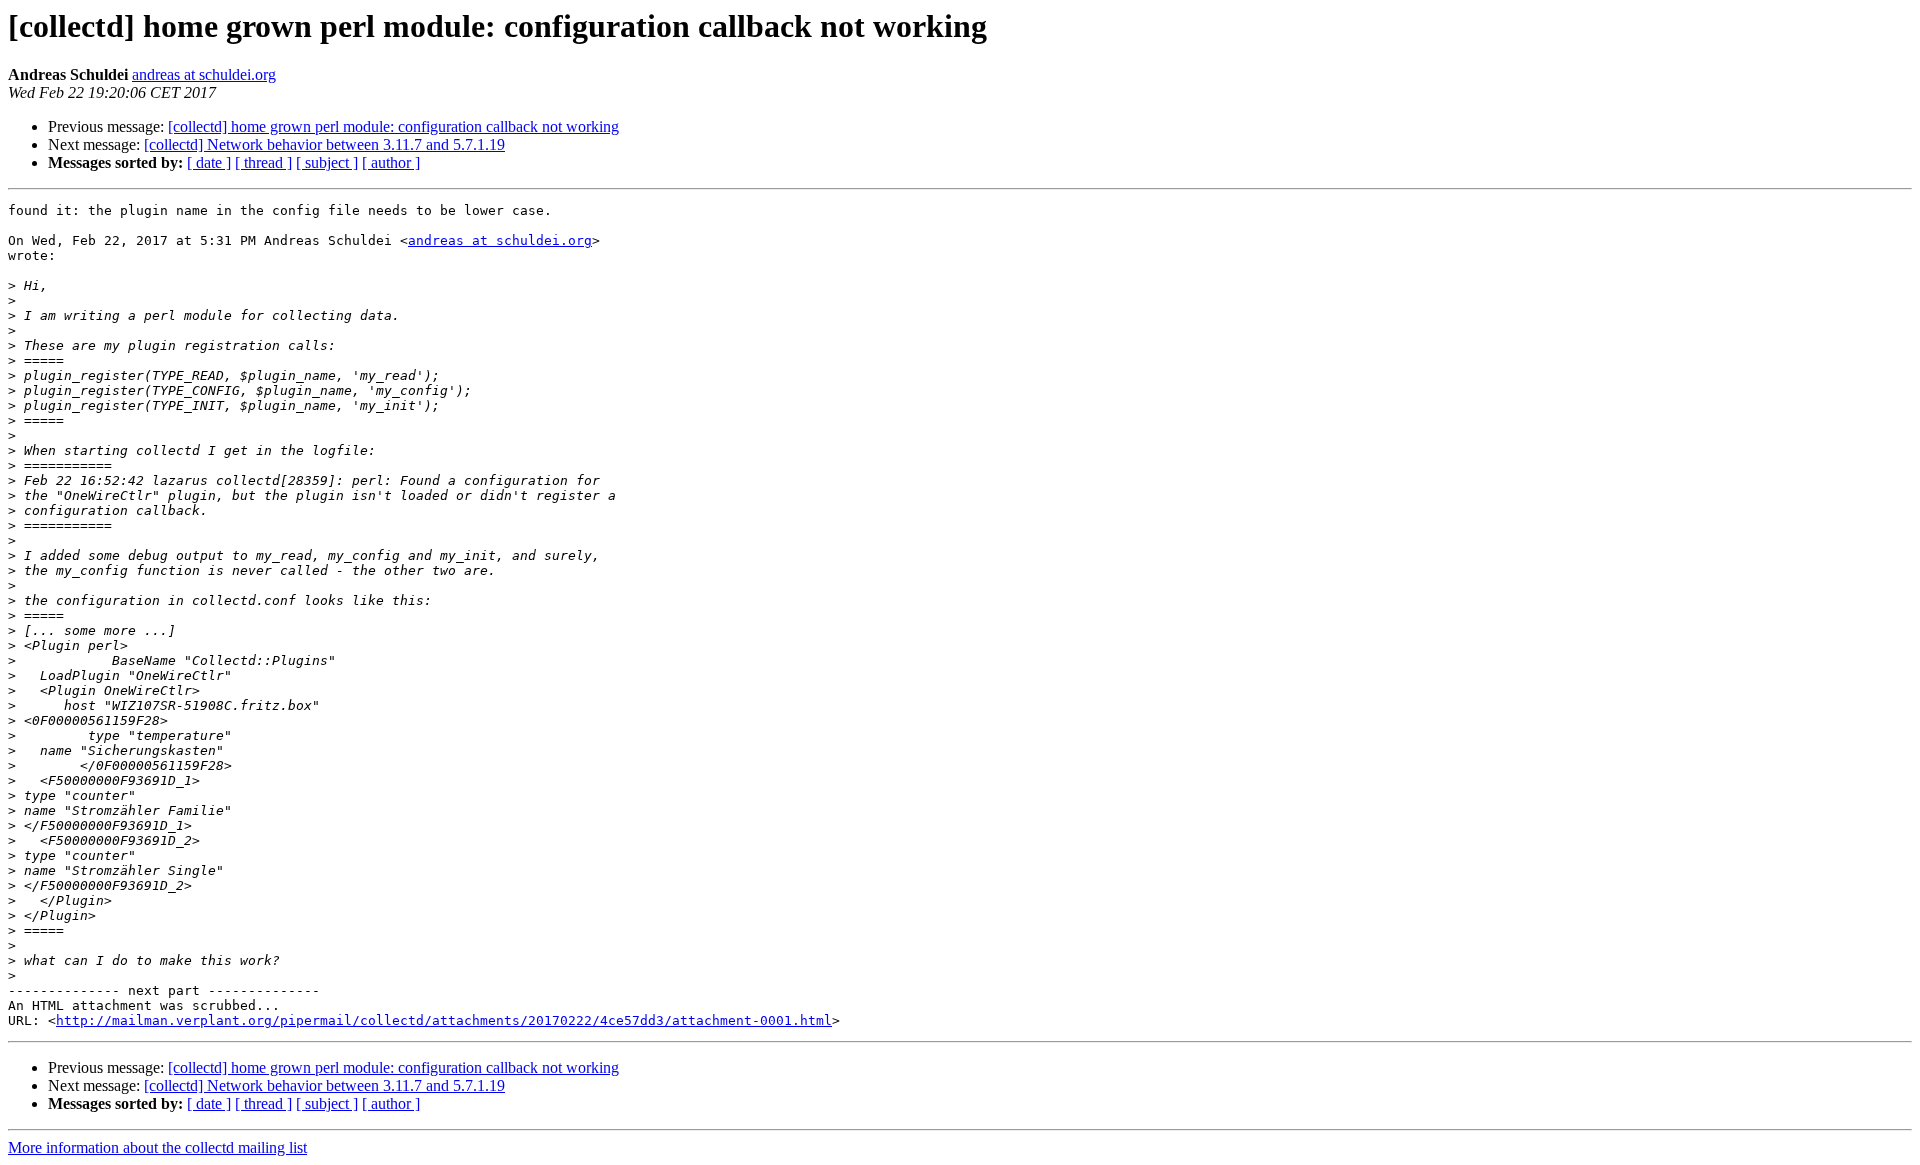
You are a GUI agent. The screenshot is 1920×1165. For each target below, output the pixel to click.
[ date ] (209, 162)
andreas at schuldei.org (204, 74)
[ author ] (391, 162)
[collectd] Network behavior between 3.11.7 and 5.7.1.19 (324, 144)
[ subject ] (327, 162)
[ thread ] (263, 162)
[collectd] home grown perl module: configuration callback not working (393, 126)
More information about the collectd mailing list (157, 1147)
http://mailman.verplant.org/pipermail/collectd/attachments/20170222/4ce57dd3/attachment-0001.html (444, 1020)
